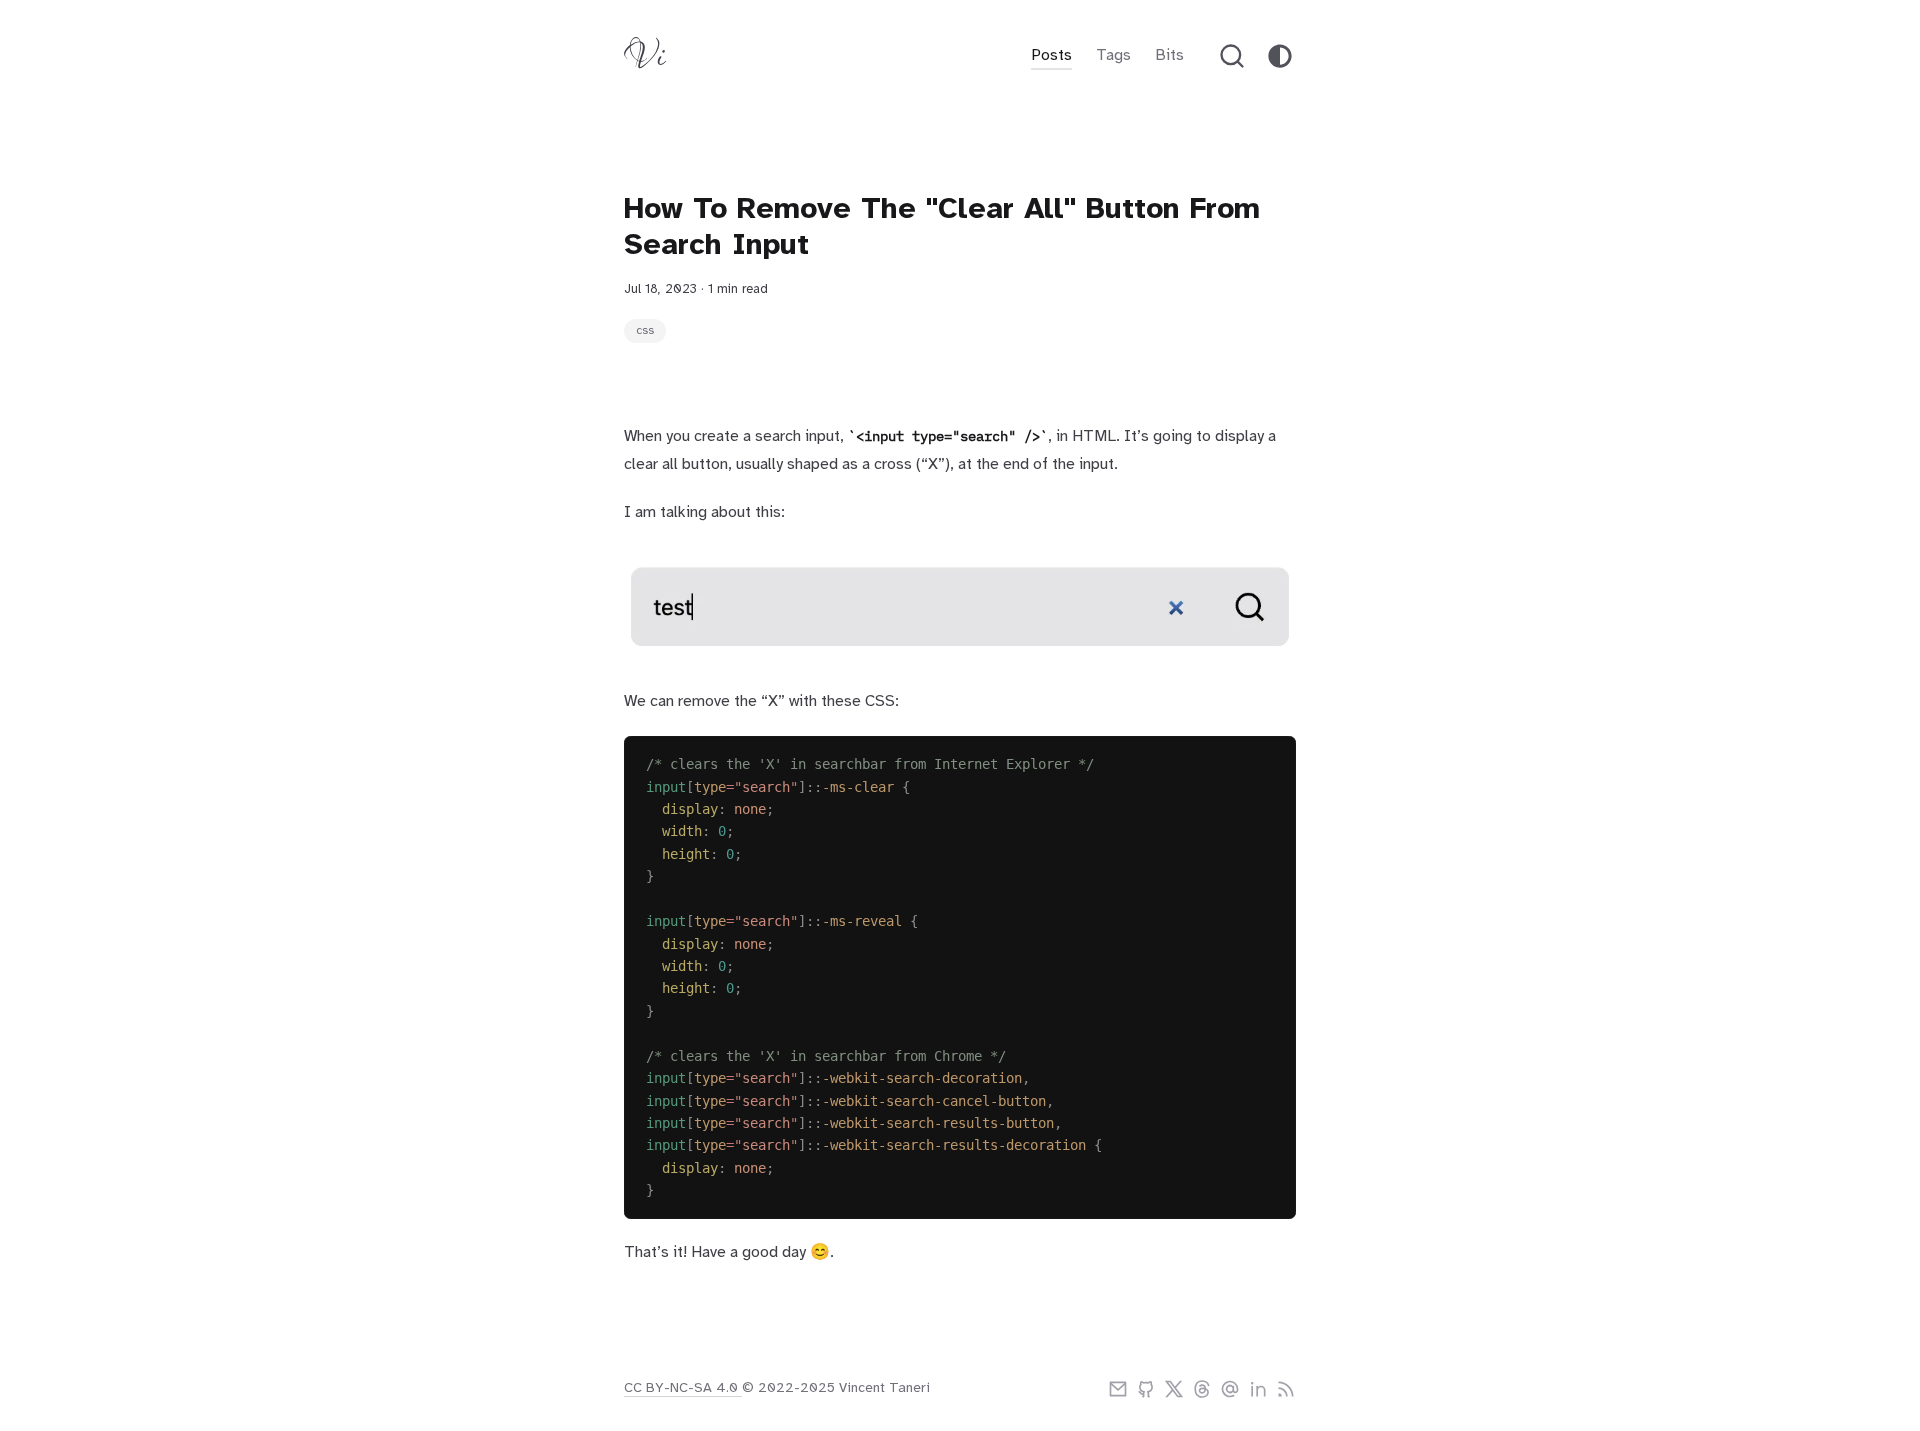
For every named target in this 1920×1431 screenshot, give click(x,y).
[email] (1118, 1389)
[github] (1146, 1389)
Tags (1113, 55)
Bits (1169, 55)
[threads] (1202, 1389)
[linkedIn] (1258, 1389)
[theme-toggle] (1280, 56)
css (645, 330)
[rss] (1286, 1389)
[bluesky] (1230, 1389)
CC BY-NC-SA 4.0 (683, 1388)
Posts (1051, 55)
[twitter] (1174, 1389)
